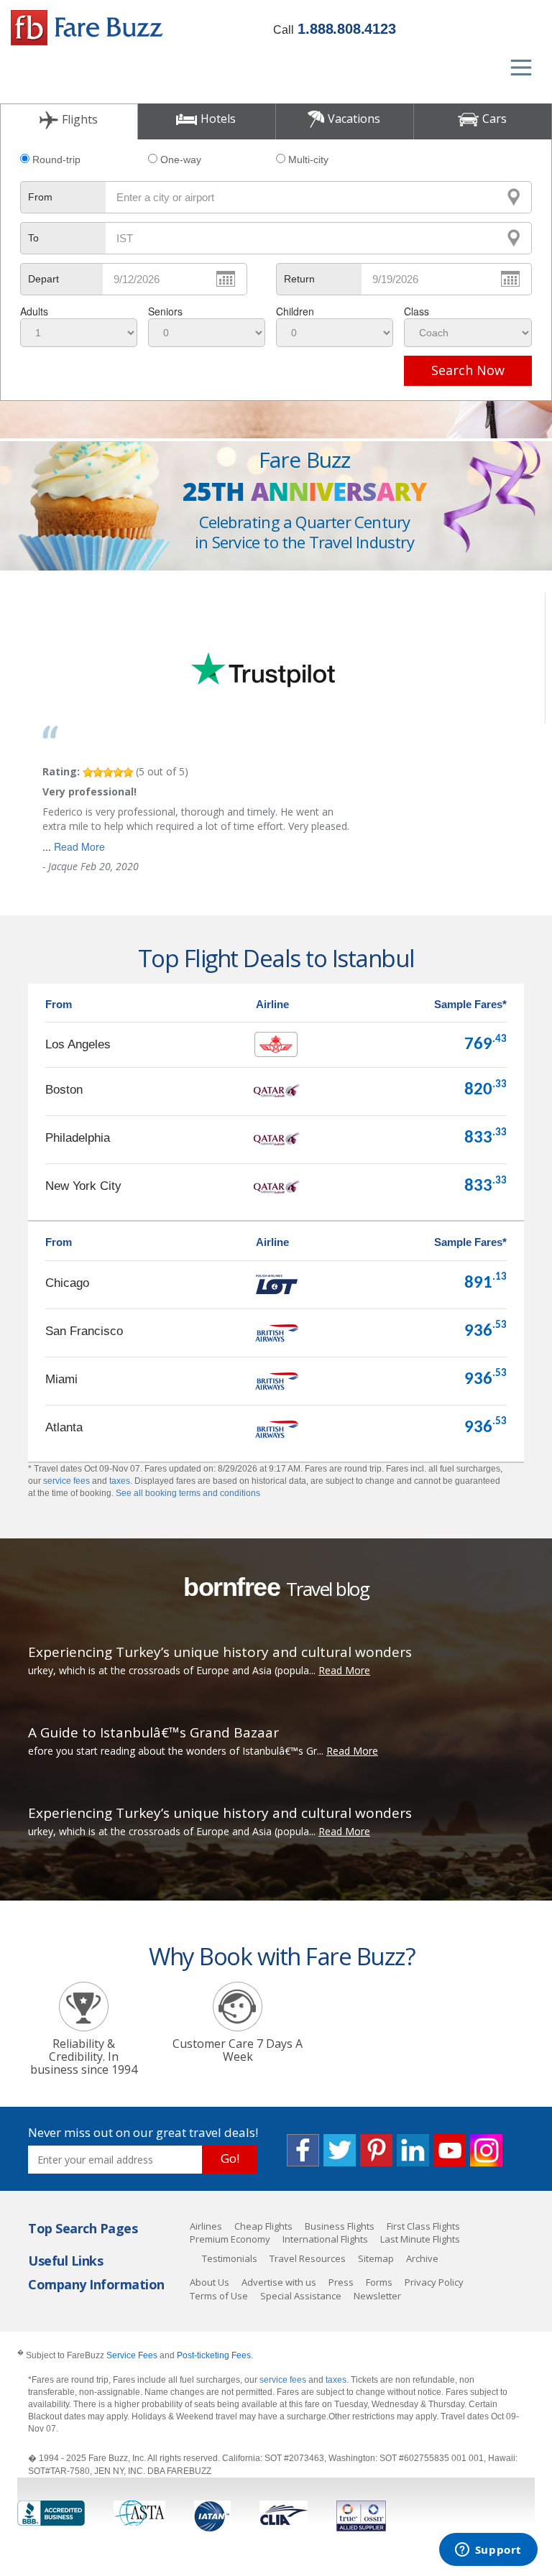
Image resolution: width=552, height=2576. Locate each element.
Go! (230, 2158)
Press (341, 2282)
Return (299, 279)
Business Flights (340, 2226)
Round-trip (56, 160)
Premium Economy (230, 2239)
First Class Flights (423, 2226)
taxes (120, 1481)
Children (295, 311)
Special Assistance (301, 2296)
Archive (422, 2258)
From (40, 197)
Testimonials (230, 2258)
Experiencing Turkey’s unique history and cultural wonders (220, 1652)
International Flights (325, 2239)
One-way (181, 160)
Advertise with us (279, 2282)
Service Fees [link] (132, 2355)
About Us (210, 2282)
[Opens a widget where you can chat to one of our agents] (488, 2551)
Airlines (206, 2226)
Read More (79, 846)
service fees (66, 1481)
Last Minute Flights (420, 2239)
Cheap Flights (263, 2226)
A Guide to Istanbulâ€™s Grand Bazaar (153, 1732)
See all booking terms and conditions (188, 1493)
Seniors (165, 311)
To (33, 238)
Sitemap (376, 2258)
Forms (379, 2282)
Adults (34, 311)
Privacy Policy (434, 2282)
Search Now (468, 370)
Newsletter (377, 2296)
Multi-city (308, 160)
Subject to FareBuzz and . (135, 2355)
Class (417, 311)
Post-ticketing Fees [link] (214, 2355)
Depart (43, 279)
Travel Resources (308, 2258)
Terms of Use (219, 2296)
